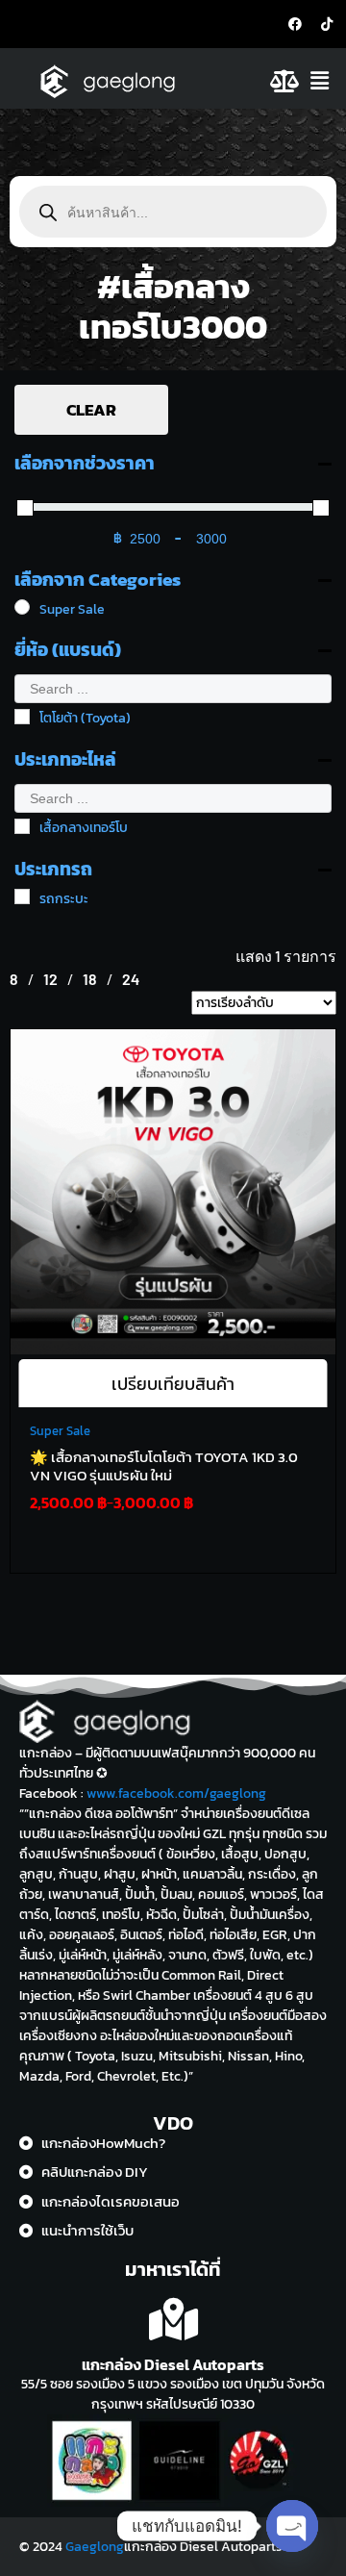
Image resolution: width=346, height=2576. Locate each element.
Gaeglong (95, 2547)
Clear (91, 410)
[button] (325, 81)
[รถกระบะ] (22, 897)
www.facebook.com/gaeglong (176, 1793)
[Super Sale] (22, 607)
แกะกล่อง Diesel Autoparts (173, 2364)
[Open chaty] (292, 2526)
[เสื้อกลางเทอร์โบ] (22, 826)
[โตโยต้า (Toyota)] (22, 717)
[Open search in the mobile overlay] (173, 212)
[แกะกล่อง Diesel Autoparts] (173, 2320)
